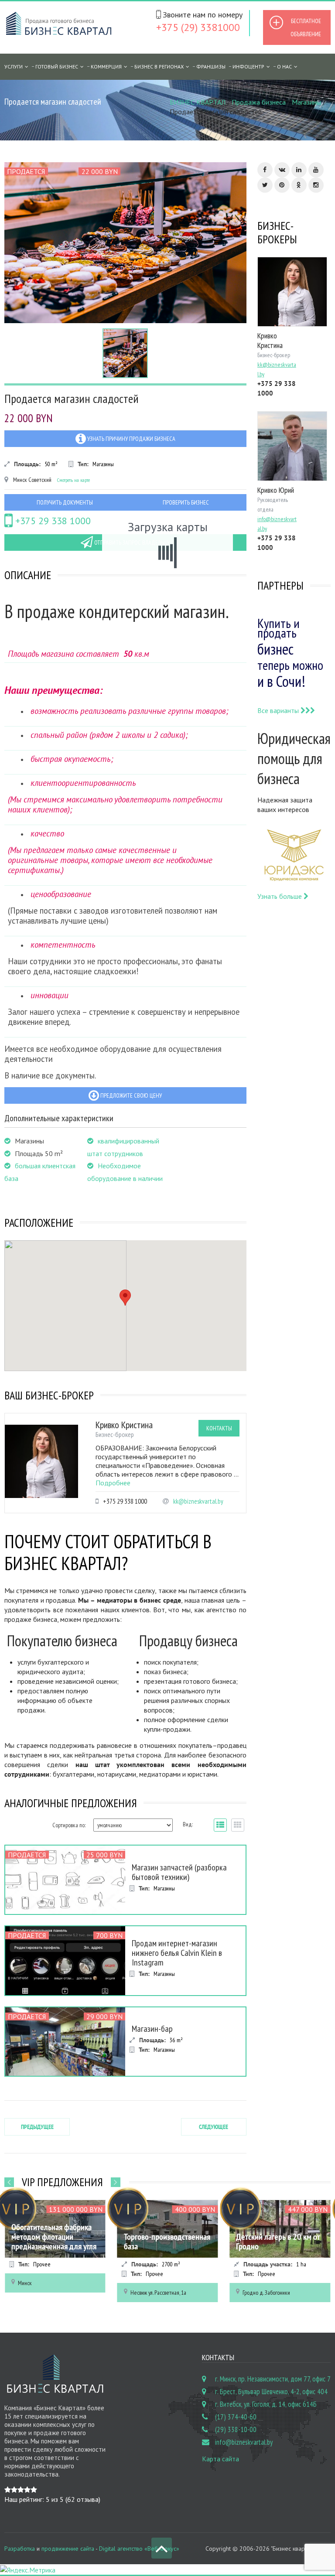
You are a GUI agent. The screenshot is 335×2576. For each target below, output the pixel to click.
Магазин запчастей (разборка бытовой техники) (179, 1872)
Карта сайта (220, 2459)
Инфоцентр (248, 67)
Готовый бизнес (57, 67)
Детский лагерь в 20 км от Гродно (278, 2242)
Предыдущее (37, 2127)
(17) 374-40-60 (236, 2417)
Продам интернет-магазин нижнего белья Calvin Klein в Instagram (177, 1953)
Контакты (219, 1428)
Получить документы (65, 502)
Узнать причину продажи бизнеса (131, 439)
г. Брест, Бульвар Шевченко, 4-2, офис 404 (271, 2392)
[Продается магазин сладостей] (125, 243)
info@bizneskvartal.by (244, 2442)
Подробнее (113, 1483)
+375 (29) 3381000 (198, 27)
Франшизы (211, 67)
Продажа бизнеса (259, 102)
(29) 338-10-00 (236, 2429)
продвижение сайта (68, 2549)
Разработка (20, 2549)
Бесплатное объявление (306, 27)
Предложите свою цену (130, 1095)
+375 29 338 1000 (52, 521)
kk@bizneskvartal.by (198, 1501)
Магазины (306, 102)
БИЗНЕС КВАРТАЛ (198, 102)
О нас (284, 67)
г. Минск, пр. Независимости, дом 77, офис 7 (273, 2379)
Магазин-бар (152, 2029)
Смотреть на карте (73, 480)
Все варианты (279, 710)
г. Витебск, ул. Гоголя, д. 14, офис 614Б (266, 2404)
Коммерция (106, 67)
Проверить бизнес (186, 502)
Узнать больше (280, 896)
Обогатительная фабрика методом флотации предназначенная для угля (54, 2237)
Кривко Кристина (124, 1425)
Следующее (214, 2127)
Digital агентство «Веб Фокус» (139, 2549)
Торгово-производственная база (167, 2242)
